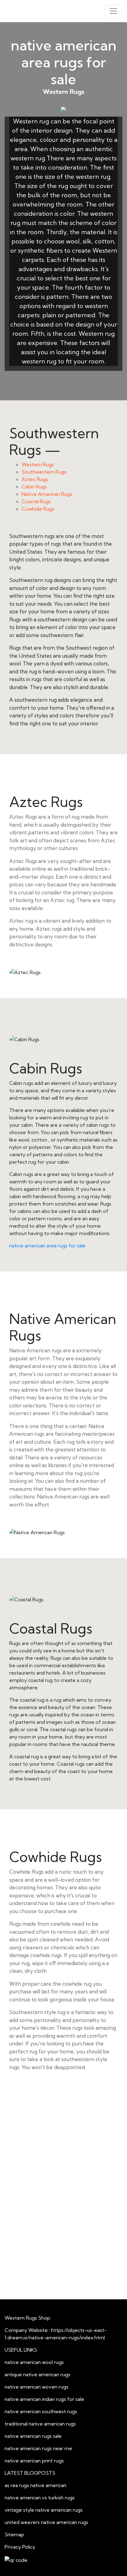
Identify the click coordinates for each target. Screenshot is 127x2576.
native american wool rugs (34, 2362)
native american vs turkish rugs (40, 2498)
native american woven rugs (37, 2387)
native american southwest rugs (41, 2411)
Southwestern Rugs (44, 472)
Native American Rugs (47, 494)
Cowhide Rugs (38, 509)
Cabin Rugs (34, 487)
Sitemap (14, 2534)
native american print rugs (34, 2461)
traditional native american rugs (40, 2424)
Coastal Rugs (36, 501)
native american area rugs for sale (47, 1246)
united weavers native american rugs (46, 2522)
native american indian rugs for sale (44, 2399)
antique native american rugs (37, 2374)
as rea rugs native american (35, 2485)
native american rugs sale (33, 2436)
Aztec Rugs (35, 479)
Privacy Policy (20, 2547)
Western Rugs (38, 464)
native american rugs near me (38, 2448)
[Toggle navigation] (113, 11)
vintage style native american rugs (44, 2510)
